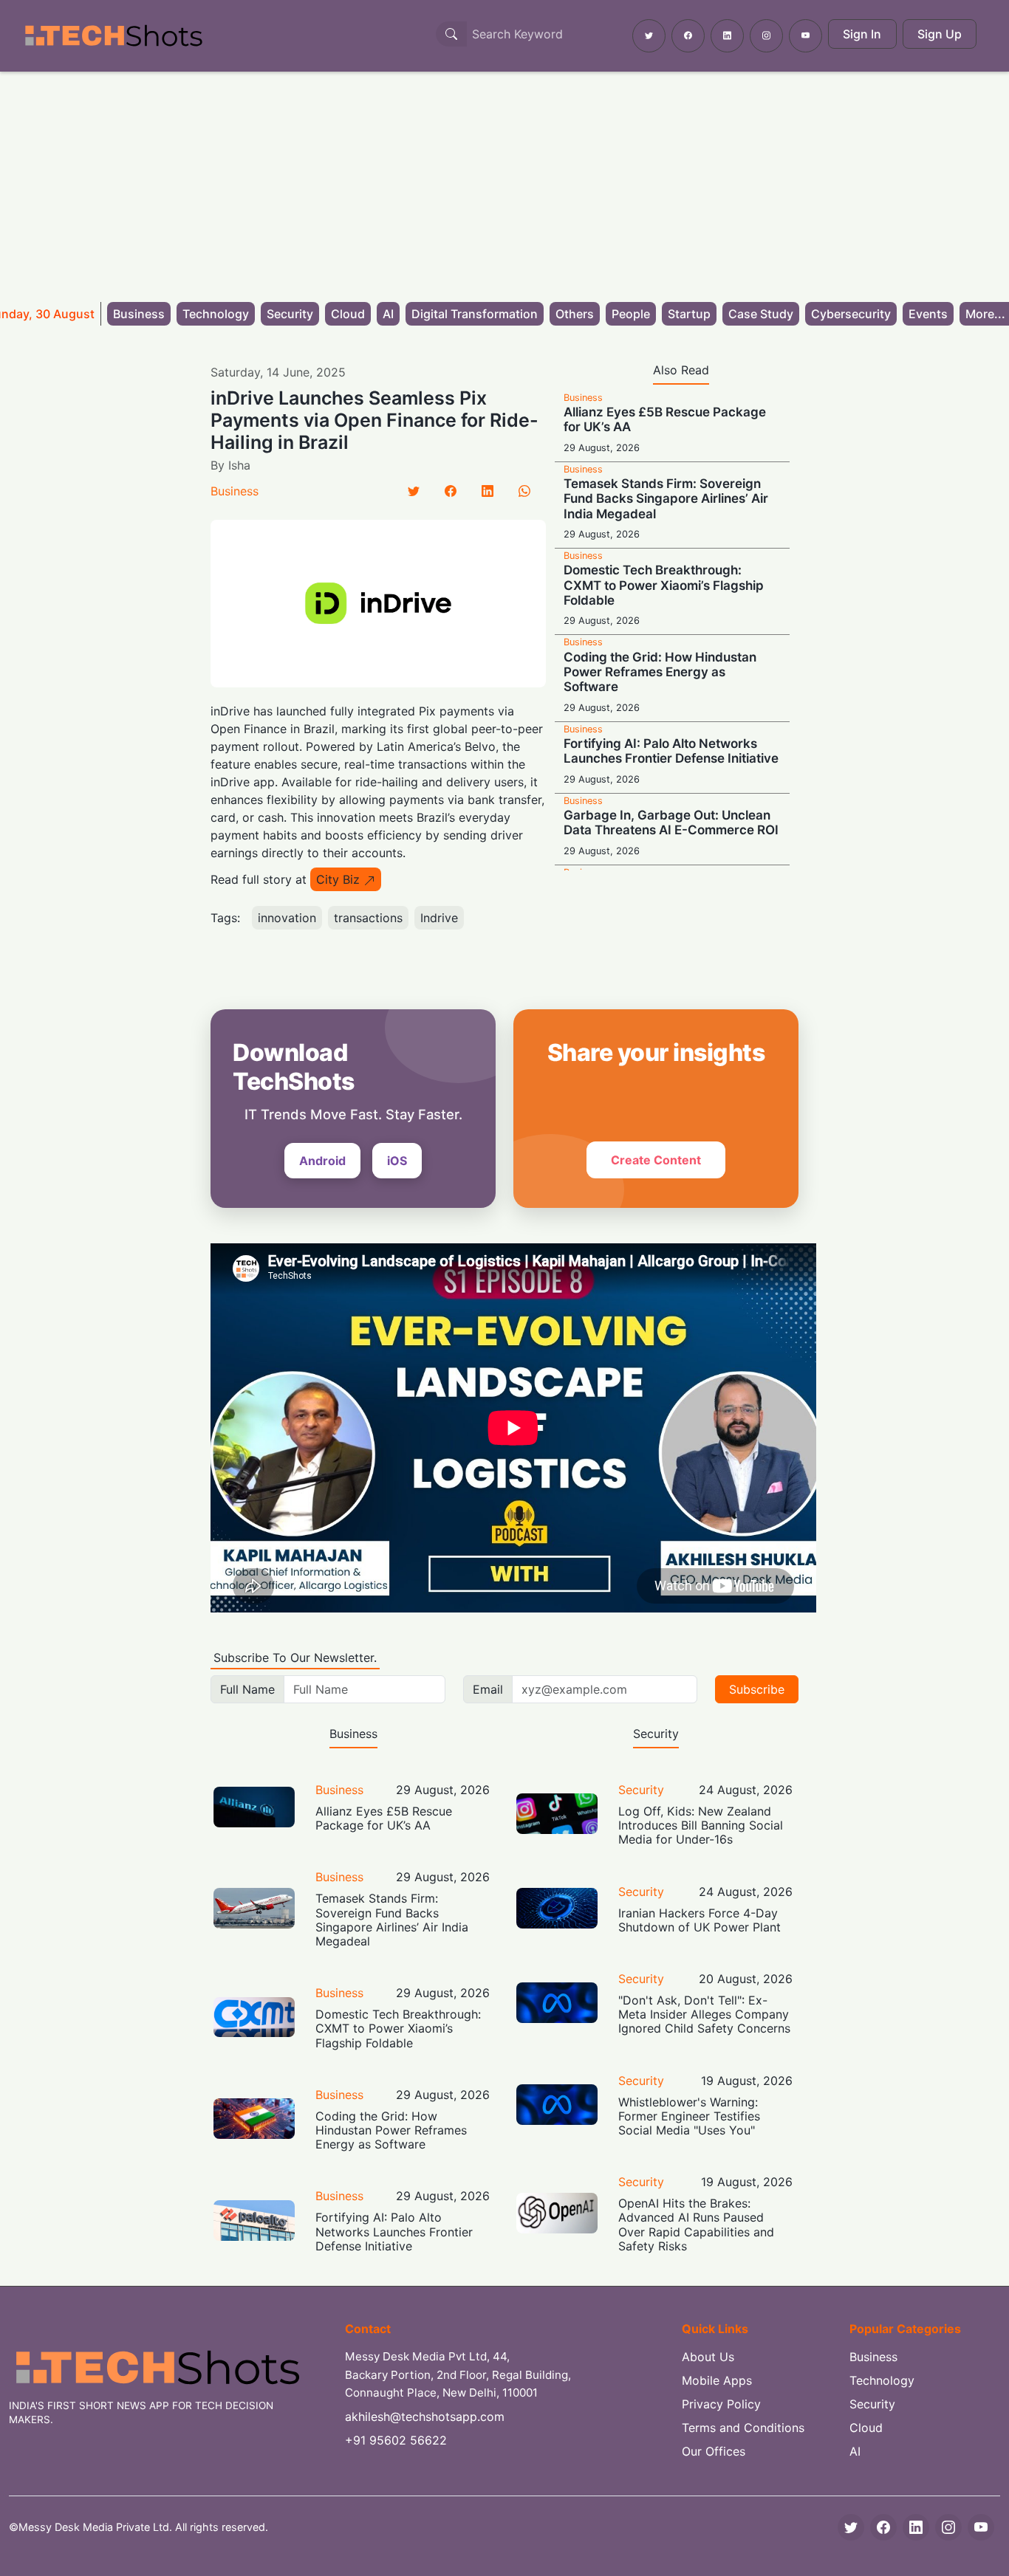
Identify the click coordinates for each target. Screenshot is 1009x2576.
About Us (708, 2357)
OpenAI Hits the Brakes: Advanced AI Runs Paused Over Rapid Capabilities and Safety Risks (696, 2225)
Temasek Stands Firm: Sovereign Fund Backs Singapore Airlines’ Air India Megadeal (666, 499)
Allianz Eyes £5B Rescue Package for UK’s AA (384, 1818)
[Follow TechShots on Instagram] (766, 36)
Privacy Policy (721, 2404)
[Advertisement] (504, 182)
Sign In (862, 34)
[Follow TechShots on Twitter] (649, 36)
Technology (216, 314)
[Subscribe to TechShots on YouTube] (806, 36)
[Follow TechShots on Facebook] (688, 36)
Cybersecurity (851, 314)
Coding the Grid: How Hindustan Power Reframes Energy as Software (660, 672)
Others (575, 314)
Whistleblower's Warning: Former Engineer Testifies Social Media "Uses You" (689, 2116)
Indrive (439, 918)
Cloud (348, 314)
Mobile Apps (717, 2380)
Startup (689, 314)
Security (290, 314)
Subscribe (757, 1689)
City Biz (338, 879)
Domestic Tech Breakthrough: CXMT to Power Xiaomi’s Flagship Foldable (664, 585)
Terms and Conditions (743, 2428)
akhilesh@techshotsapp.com (425, 2417)
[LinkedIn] (488, 491)
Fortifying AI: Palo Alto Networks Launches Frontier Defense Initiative (671, 751)
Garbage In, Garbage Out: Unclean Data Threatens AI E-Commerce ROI (671, 822)
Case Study (761, 314)
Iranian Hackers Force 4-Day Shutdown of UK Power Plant (700, 1920)
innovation (287, 918)
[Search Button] (451, 34)
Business (139, 314)
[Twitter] (414, 491)
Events (928, 314)
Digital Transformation (475, 314)
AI (388, 314)
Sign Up (940, 34)
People (631, 314)
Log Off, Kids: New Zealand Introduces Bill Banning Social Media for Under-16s (701, 1825)
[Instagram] (948, 2527)
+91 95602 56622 (396, 2440)
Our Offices (714, 2451)
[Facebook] (451, 491)
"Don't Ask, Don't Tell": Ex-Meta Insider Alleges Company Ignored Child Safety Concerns (704, 2014)
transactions (368, 918)
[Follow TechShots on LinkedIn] (727, 36)
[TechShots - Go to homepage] (113, 36)
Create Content (656, 1160)
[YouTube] (981, 2527)
